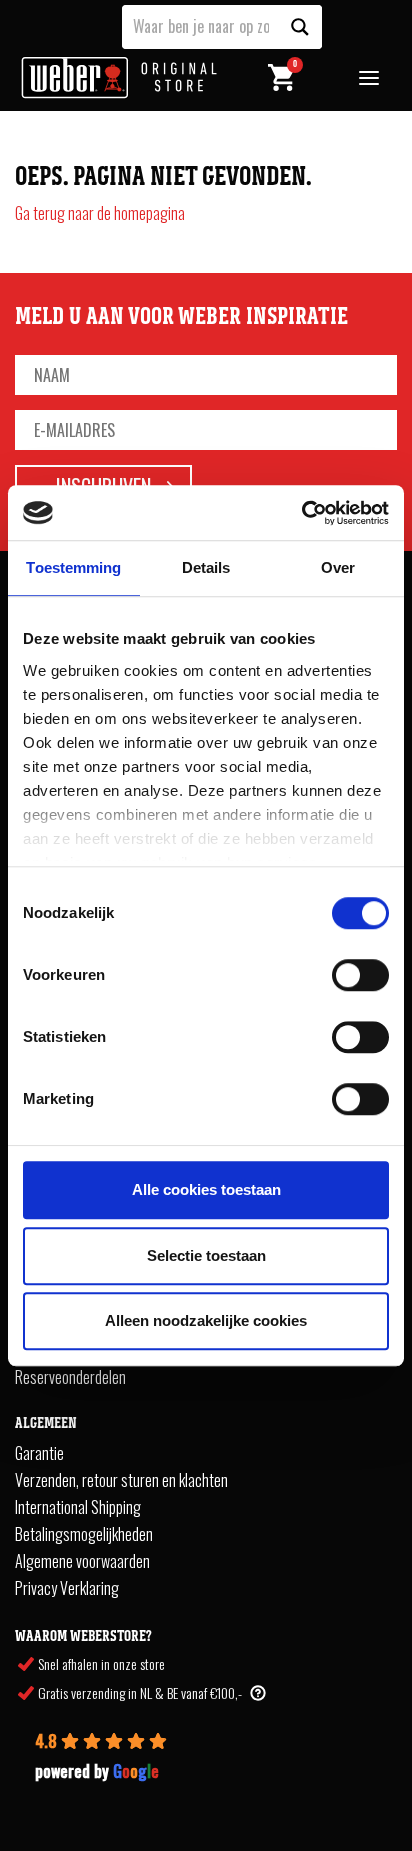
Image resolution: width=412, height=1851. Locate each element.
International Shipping (78, 1507)
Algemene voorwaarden (82, 1561)
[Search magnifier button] (300, 27)
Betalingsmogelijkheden (84, 1534)
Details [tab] (206, 567)
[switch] (360, 975)
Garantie (39, 1453)
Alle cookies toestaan (206, 1189)
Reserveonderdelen (70, 1377)
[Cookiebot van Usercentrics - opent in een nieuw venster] (301, 513)
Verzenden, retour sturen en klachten (121, 1480)
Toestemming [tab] (73, 567)
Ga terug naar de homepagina (100, 213)
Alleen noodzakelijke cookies (206, 1320)
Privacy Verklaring (67, 1588)
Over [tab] (338, 567)
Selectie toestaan (206, 1255)
